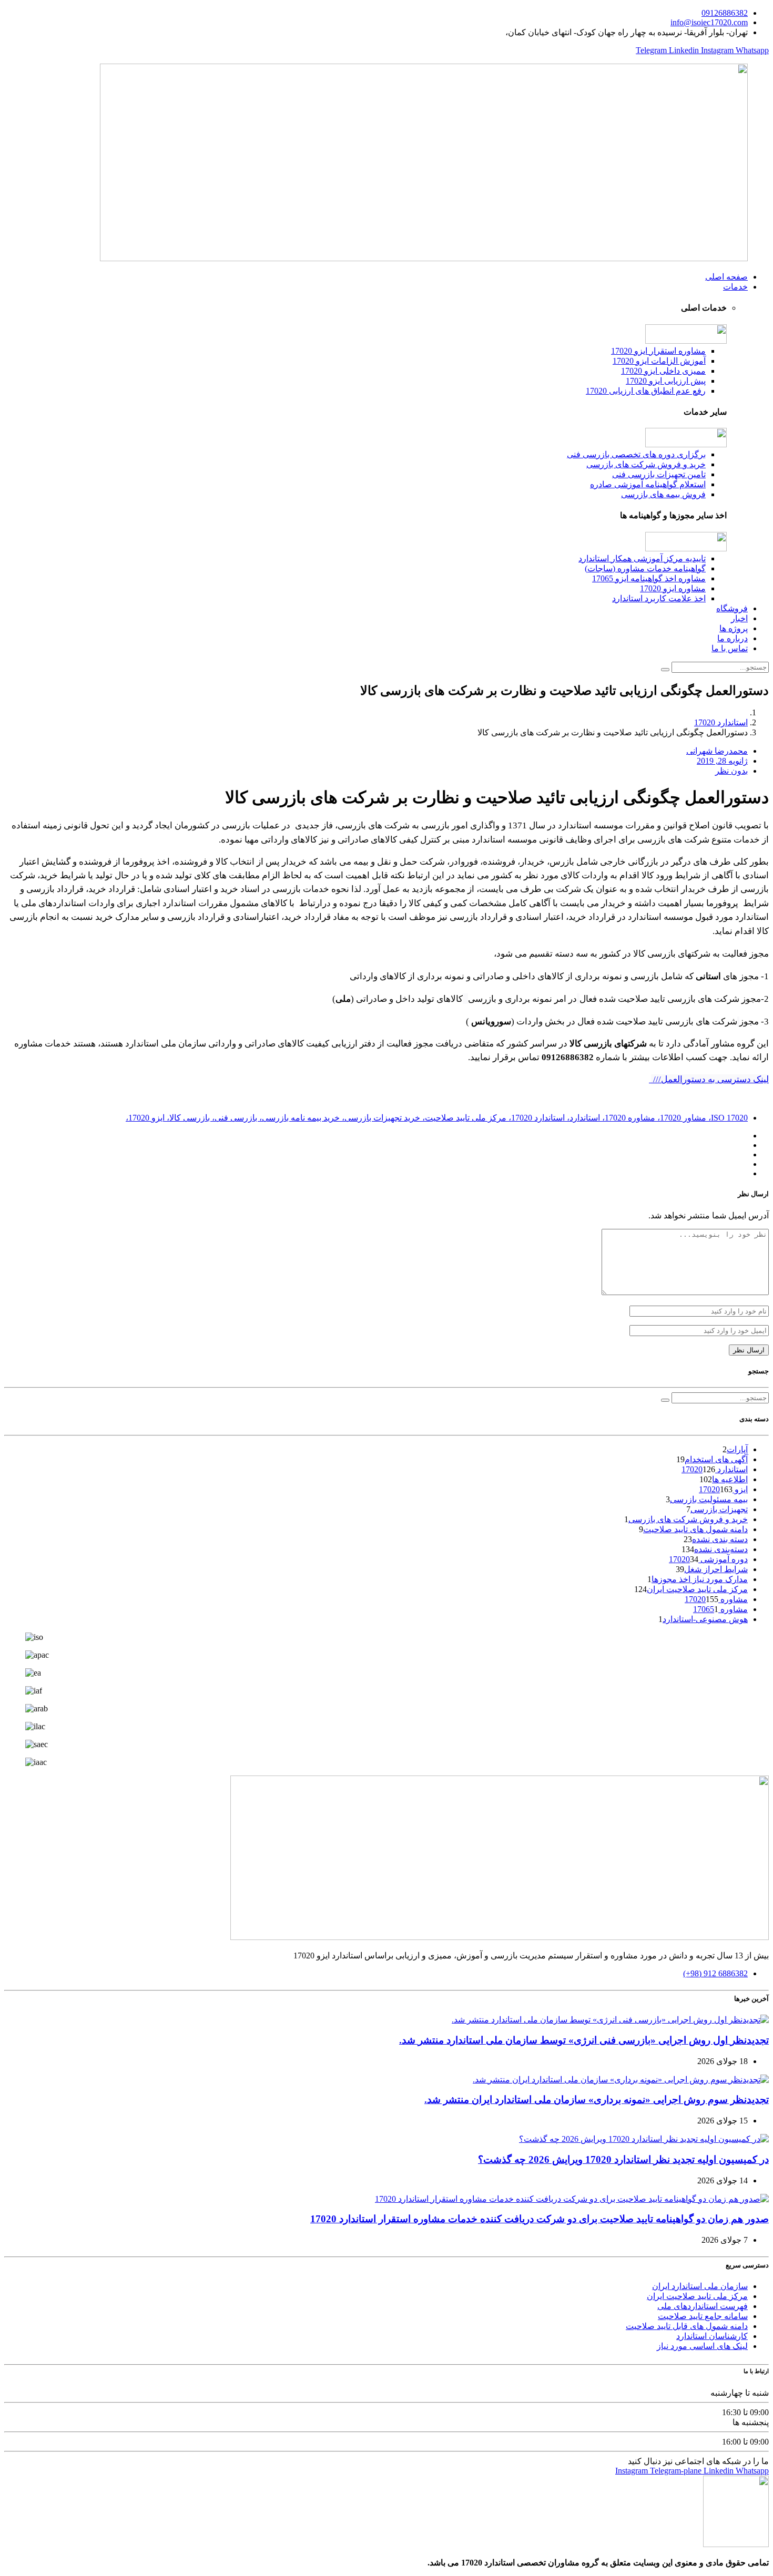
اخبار (739, 618)
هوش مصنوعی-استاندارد (705, 1619)
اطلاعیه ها (730, 1479)
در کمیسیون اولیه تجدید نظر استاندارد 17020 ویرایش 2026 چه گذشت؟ (623, 2159)
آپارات (737, 1449)
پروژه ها (734, 628)
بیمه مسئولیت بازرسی (709, 1499)
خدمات (735, 287)
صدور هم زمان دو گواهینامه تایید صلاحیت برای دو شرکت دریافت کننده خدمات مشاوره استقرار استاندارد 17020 (540, 2219)
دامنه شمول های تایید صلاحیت (695, 1529)
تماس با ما (730, 648)
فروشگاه (732, 608)
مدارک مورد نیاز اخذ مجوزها (700, 1579)
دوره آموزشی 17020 (708, 1559)
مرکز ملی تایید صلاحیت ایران (697, 1589)
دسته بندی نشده (720, 1539)
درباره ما (733, 638)
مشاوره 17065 (720, 1609)
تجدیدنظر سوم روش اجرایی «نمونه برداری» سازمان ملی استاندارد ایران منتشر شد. (597, 2100)
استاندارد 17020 (721, 722)
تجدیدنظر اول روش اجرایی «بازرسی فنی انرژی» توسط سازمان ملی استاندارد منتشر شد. (584, 2040)
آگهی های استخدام (716, 1459)
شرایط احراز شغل (716, 1569)
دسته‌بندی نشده (721, 1549)
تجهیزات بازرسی (719, 1509)
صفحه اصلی (726, 277)
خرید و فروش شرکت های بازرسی (688, 1519)
